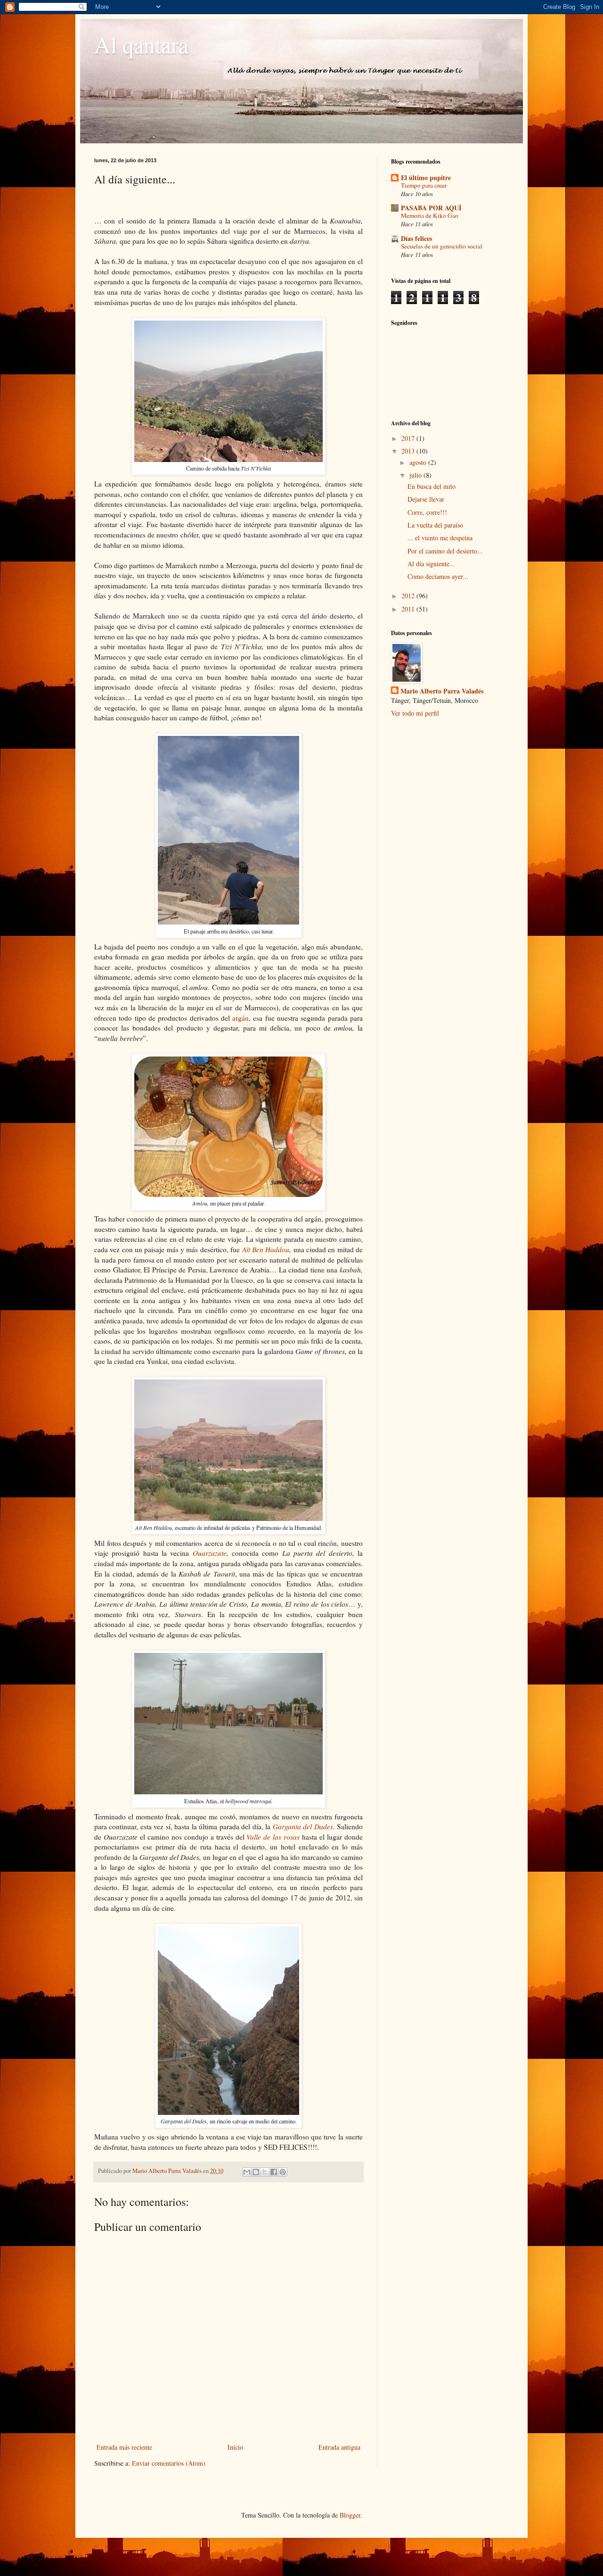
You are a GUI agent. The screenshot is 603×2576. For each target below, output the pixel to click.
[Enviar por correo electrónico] (247, 2172)
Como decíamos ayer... (438, 576)
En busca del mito (432, 486)
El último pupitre (426, 178)
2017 (409, 438)
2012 (409, 596)
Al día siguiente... (431, 564)
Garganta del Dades (303, 1826)
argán (240, 1018)
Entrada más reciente (124, 2447)
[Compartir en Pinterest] (283, 2172)
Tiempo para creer (424, 185)
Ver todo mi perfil (415, 713)
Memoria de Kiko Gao (430, 215)
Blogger (350, 2515)
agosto (419, 462)
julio (416, 475)
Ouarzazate (210, 1553)
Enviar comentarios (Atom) (169, 2463)
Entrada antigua (339, 2447)
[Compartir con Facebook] (274, 2172)
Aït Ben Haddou (266, 1249)
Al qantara (141, 44)
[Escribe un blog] (256, 2172)
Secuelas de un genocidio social (442, 246)
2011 (409, 609)
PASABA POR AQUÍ (431, 208)
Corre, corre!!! (427, 512)
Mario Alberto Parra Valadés (442, 691)
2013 (409, 451)
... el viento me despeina (440, 538)
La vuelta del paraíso (435, 525)
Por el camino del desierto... (445, 551)
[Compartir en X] (265, 2172)
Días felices (416, 238)
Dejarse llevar (426, 499)
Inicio (235, 2447)
